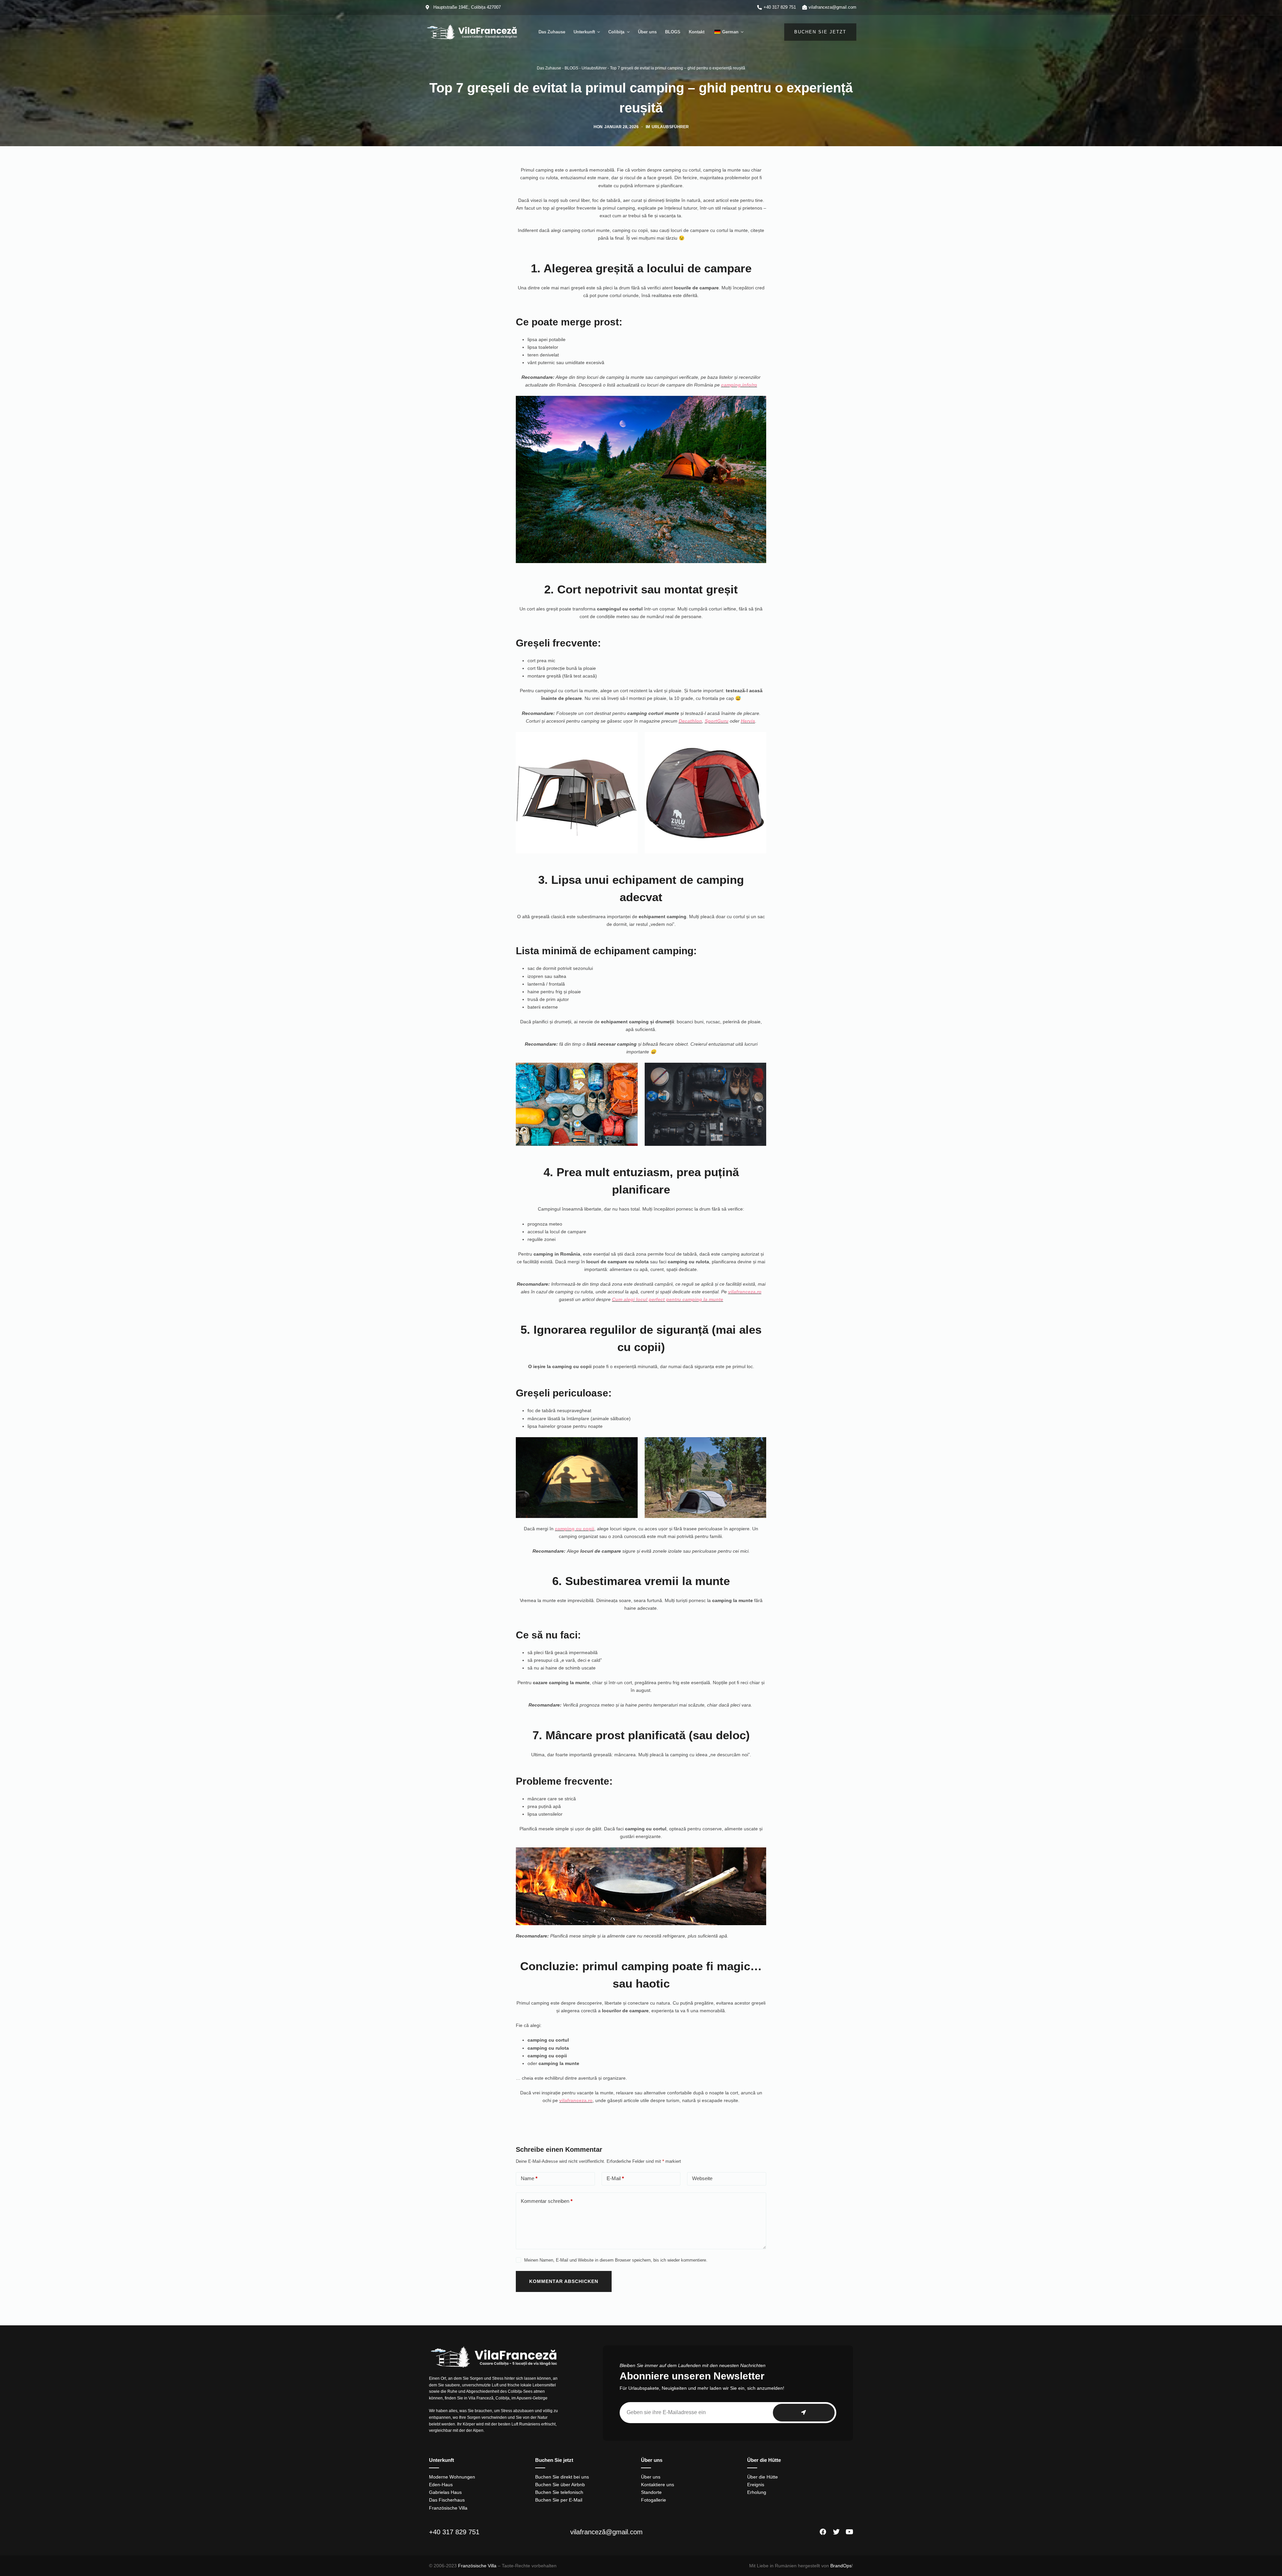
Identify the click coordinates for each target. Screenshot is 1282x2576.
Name (529, 2178)
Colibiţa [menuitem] (616, 32)
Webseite (702, 2178)
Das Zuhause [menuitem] (552, 32)
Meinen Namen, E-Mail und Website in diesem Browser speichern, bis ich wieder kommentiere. (616, 2260)
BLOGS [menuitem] (673, 32)
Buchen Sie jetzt (820, 32)
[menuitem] (728, 32)
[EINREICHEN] (804, 2413)
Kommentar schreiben (547, 2201)
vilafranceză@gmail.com (606, 2532)
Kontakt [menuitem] (697, 32)
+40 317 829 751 (454, 2532)
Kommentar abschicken (564, 2281)
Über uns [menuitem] (647, 32)
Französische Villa (477, 2566)
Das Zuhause (549, 68)
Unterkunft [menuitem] (584, 32)
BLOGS (571, 68)
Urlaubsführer (594, 68)
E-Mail (615, 2178)
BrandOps (841, 2566)
